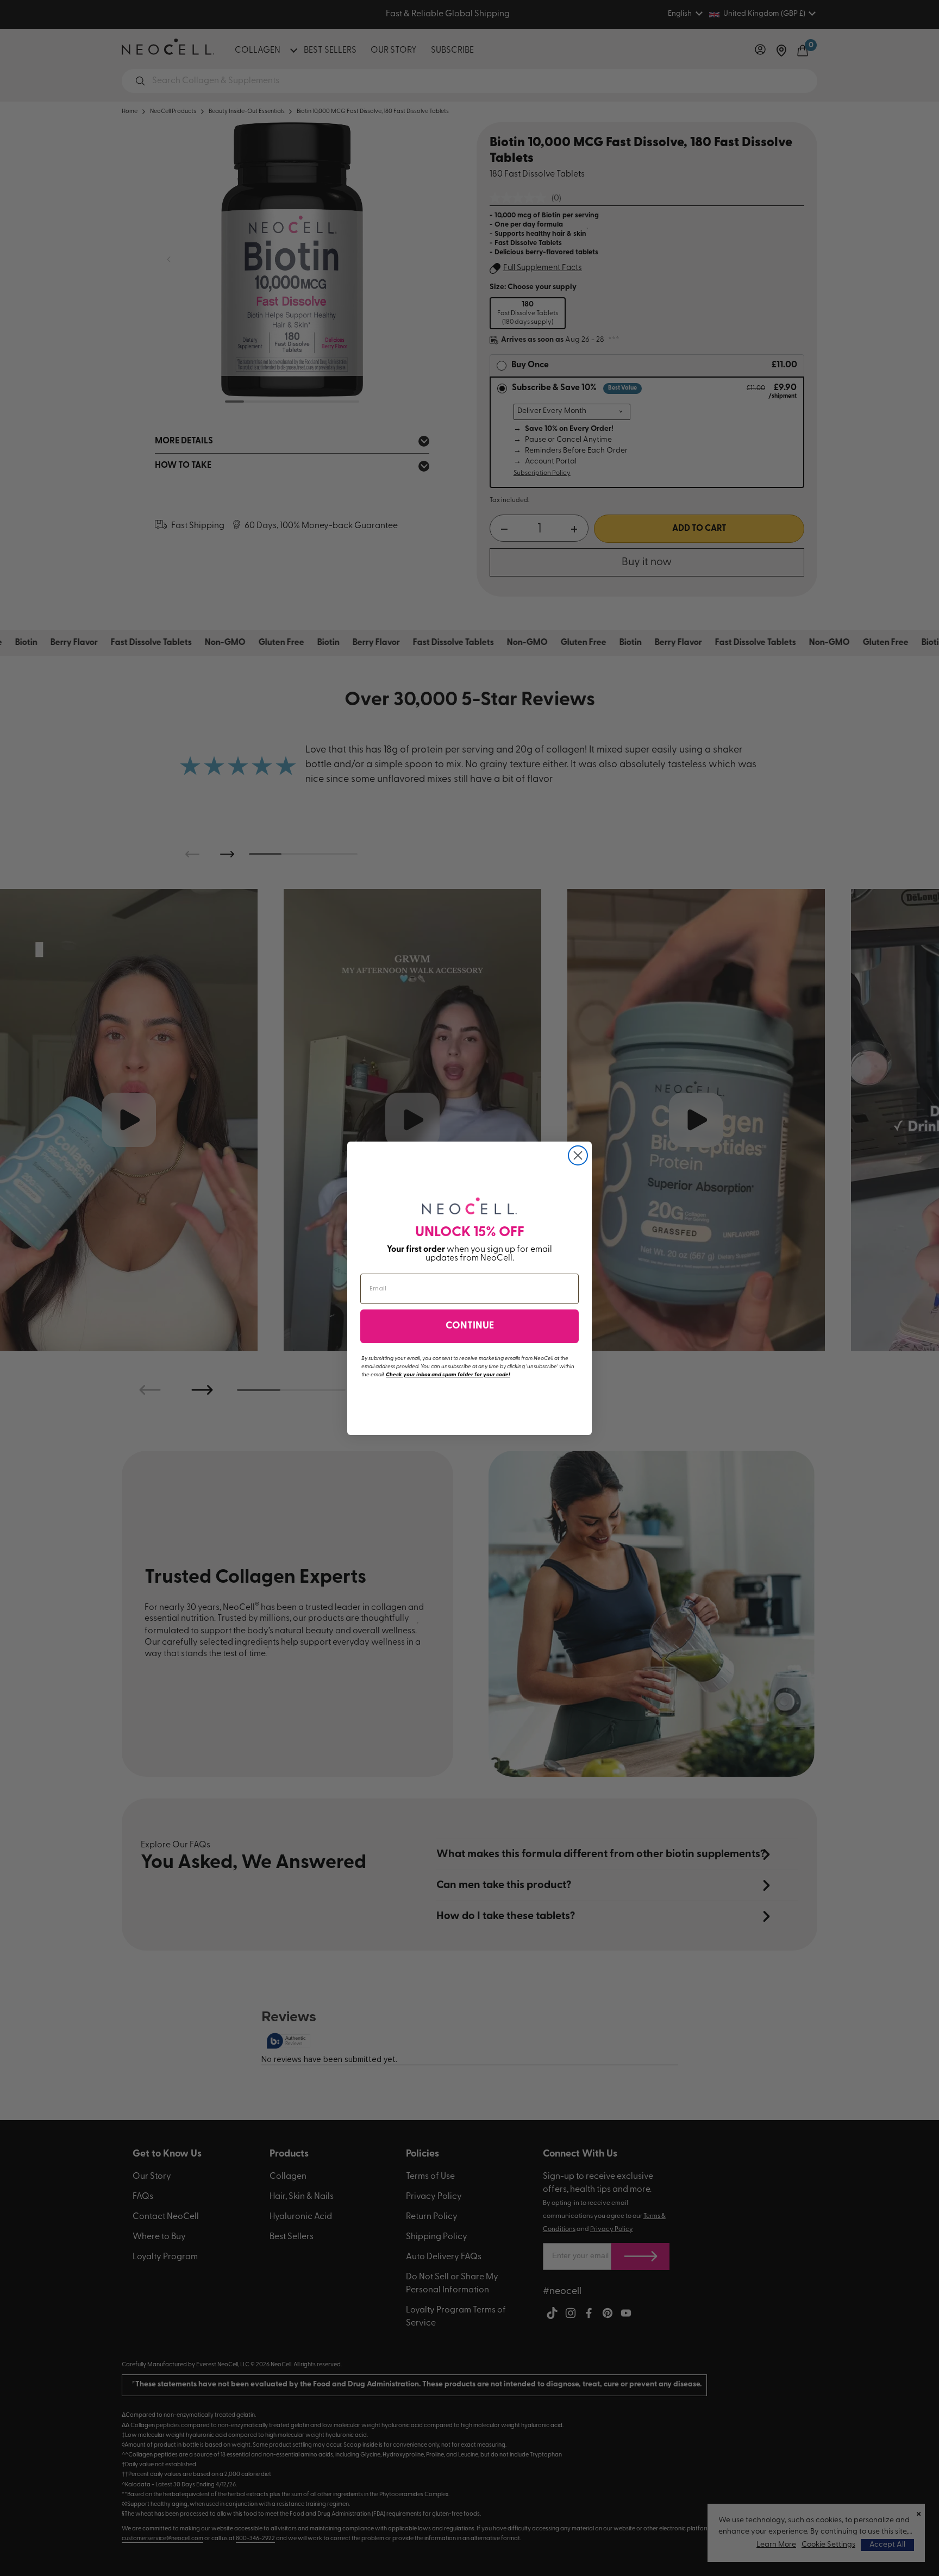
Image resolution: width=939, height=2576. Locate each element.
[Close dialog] (578, 1155)
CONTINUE (470, 1326)
